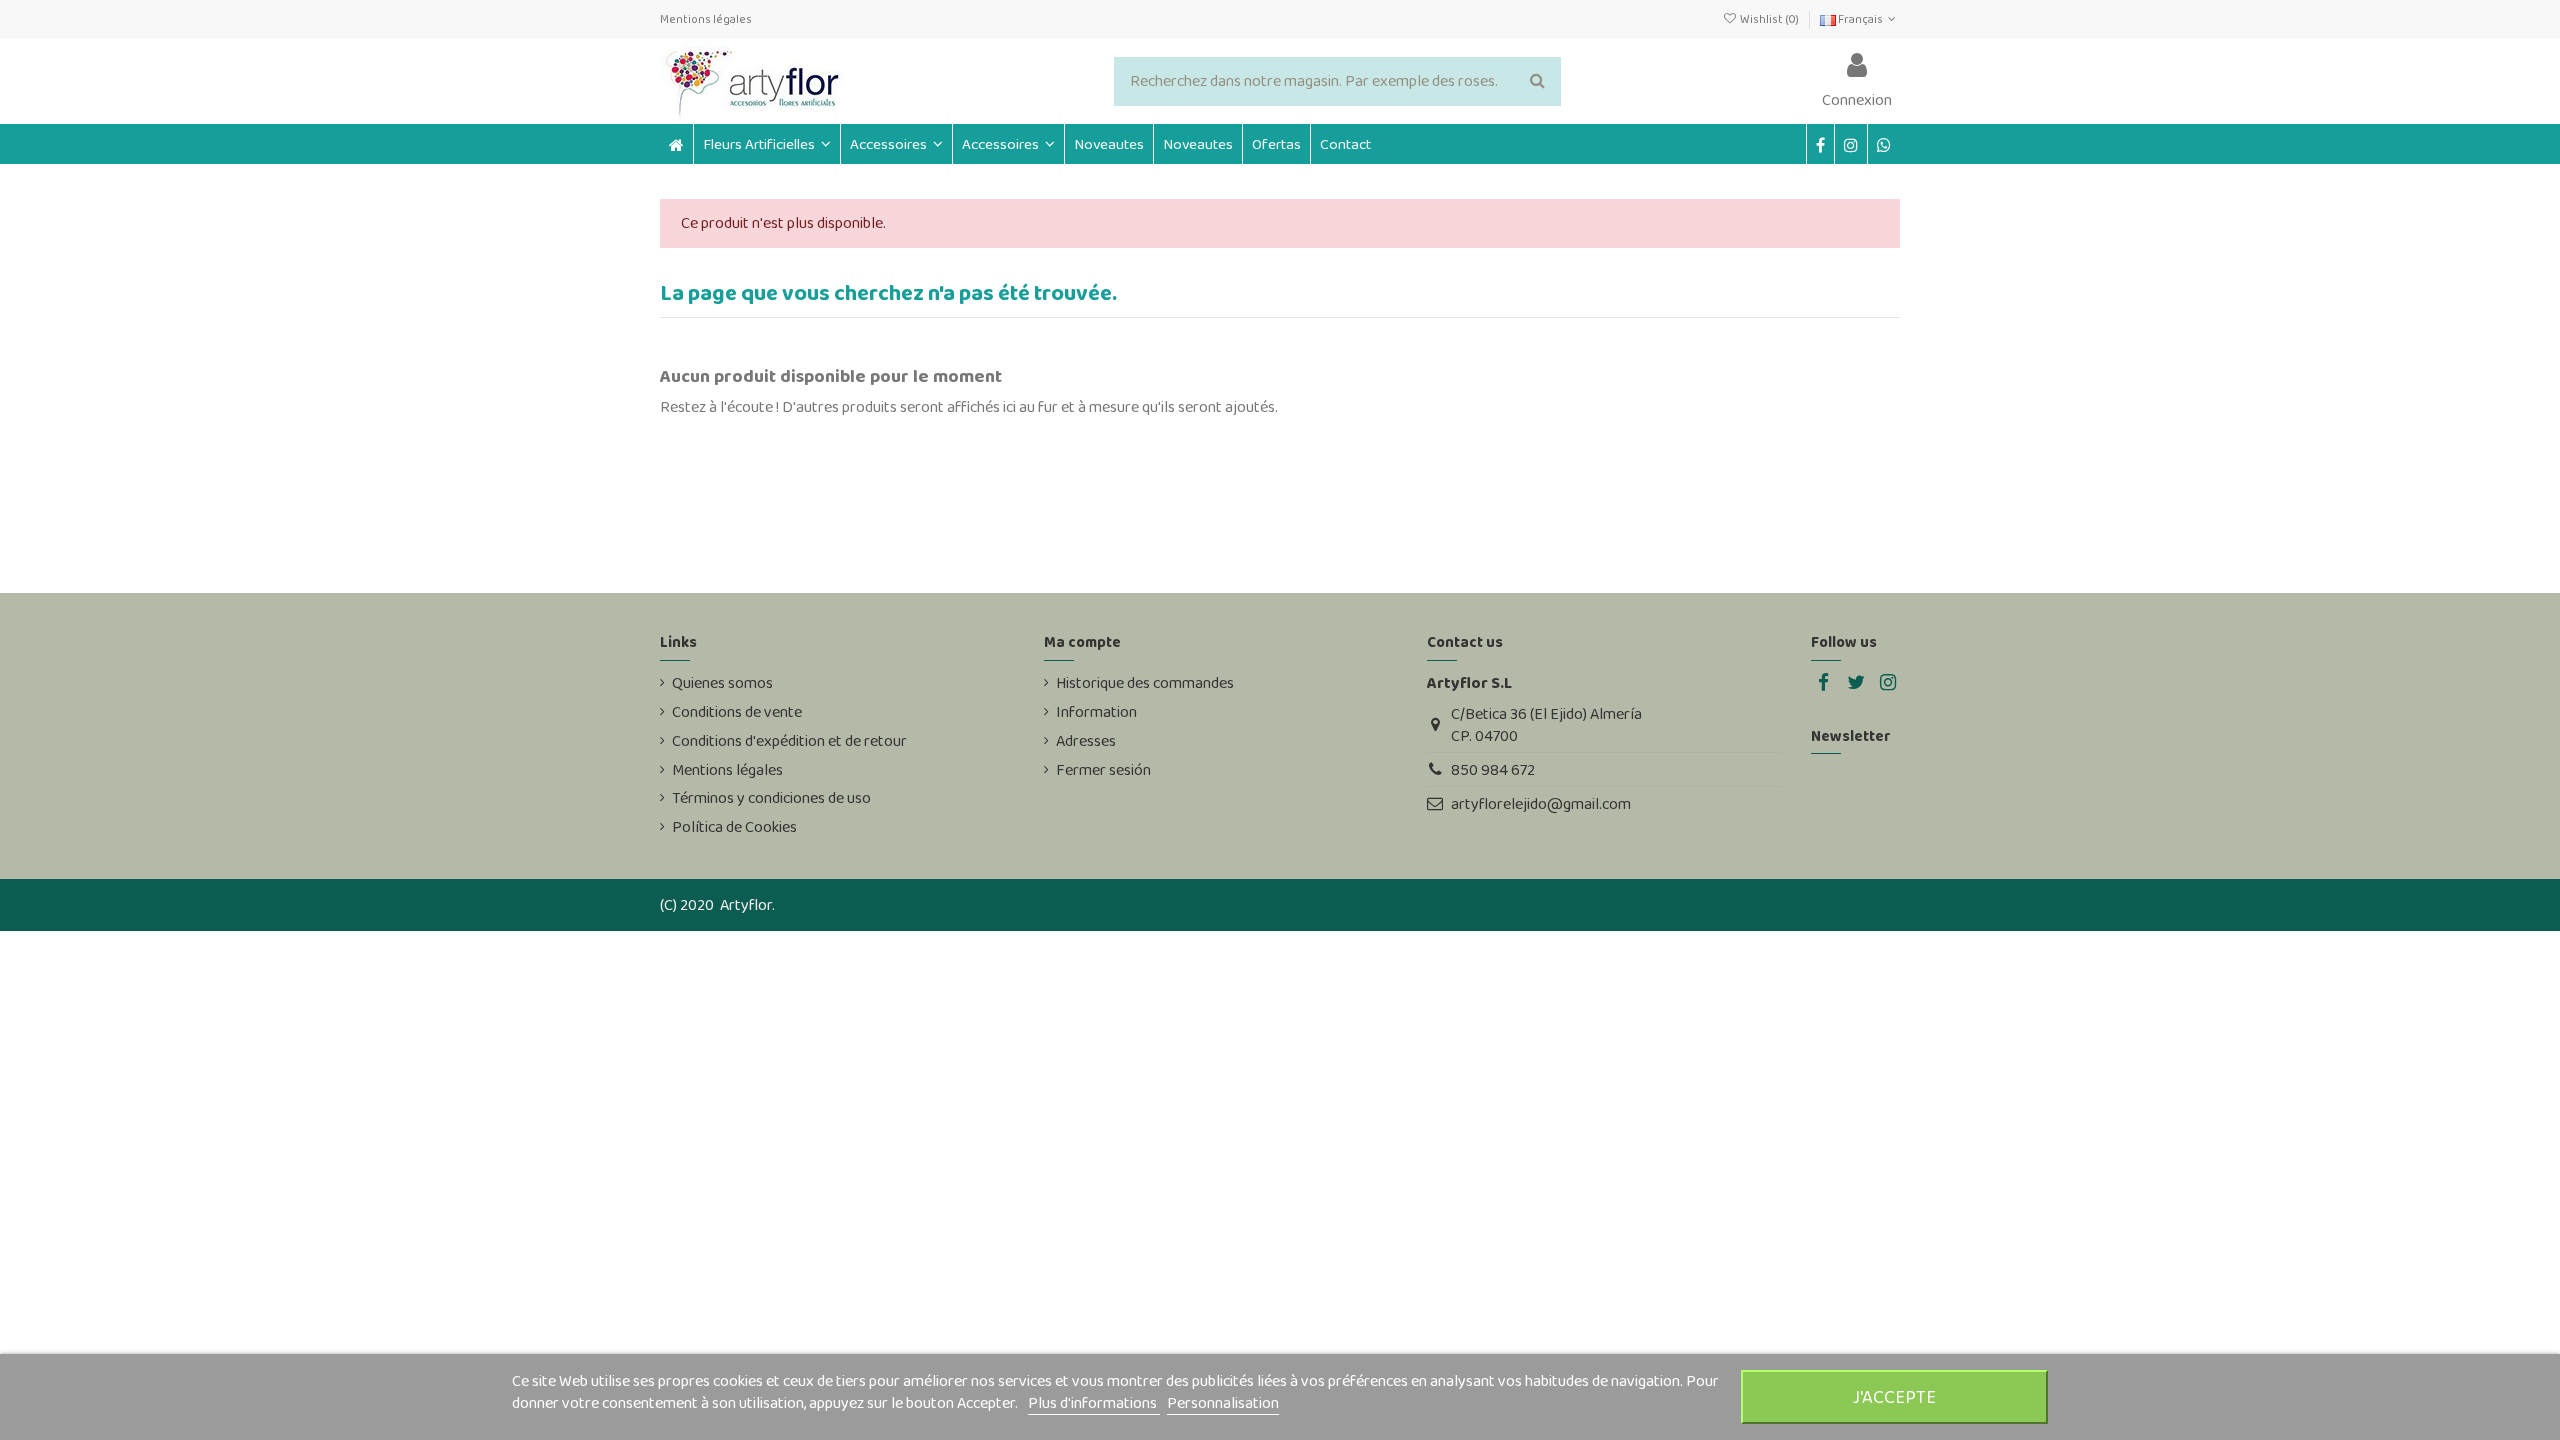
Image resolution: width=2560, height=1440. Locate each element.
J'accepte (1894, 1396)
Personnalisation (1223, 1402)
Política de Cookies (734, 827)
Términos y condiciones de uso (771, 798)
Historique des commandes (1145, 683)
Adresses (1086, 741)
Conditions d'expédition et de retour (789, 741)
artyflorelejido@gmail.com (1541, 803)
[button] (896, 144)
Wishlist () (1769, 19)
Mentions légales (706, 19)
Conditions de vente (737, 712)
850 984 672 (1493, 769)
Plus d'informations (1094, 1402)
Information (1096, 712)
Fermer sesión (1103, 770)
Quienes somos (722, 683)
